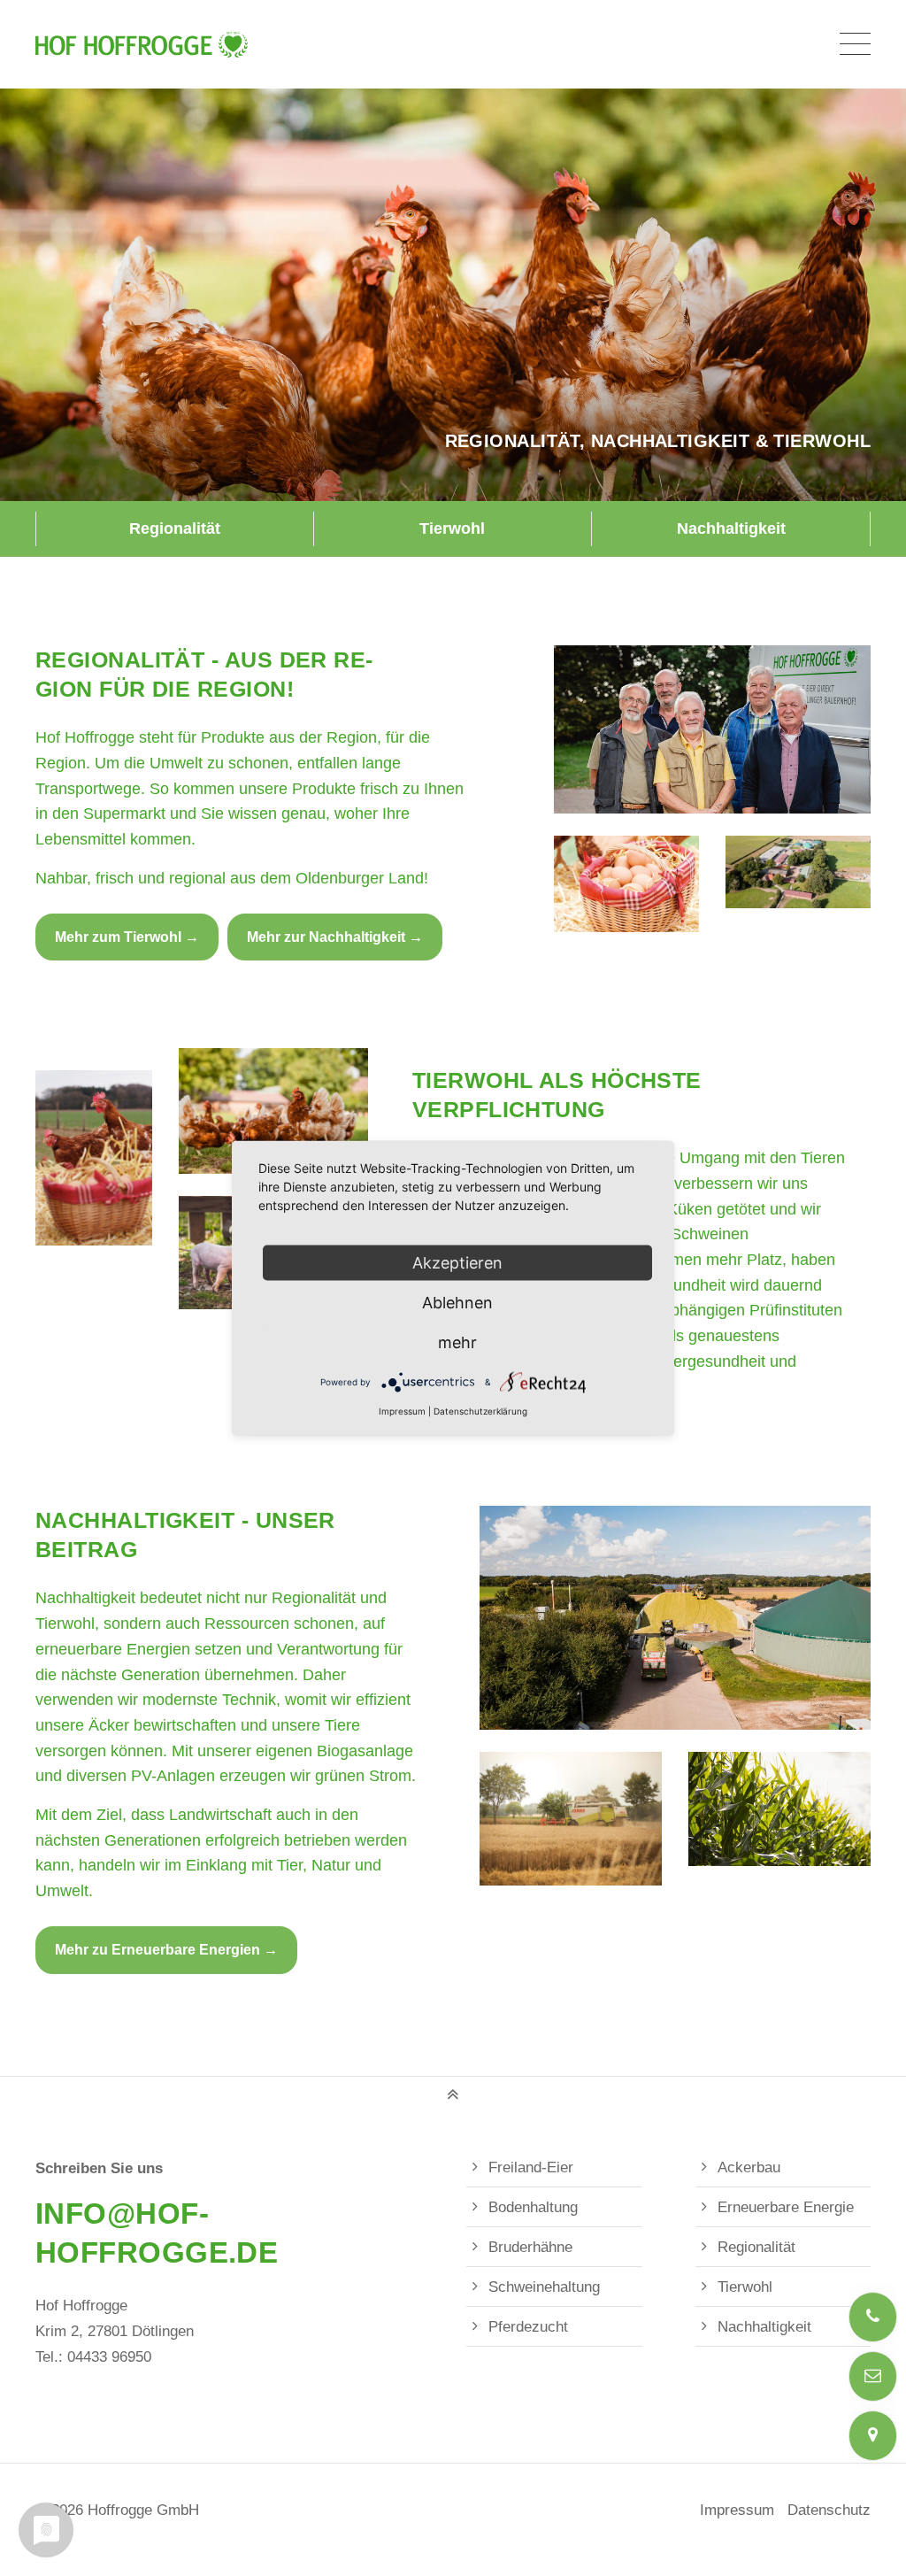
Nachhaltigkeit (731, 528)
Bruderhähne (530, 2247)
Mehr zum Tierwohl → (127, 937)
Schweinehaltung (544, 2287)
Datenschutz (829, 2510)
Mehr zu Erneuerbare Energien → (166, 1949)
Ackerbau (749, 2167)
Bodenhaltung (533, 2207)
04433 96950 (109, 2357)
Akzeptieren (457, 1263)
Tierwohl (452, 528)
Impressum (737, 2510)
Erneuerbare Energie (786, 2207)
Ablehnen (457, 1303)
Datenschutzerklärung (480, 1411)
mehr (457, 1342)
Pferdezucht (528, 2327)
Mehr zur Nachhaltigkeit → (335, 937)
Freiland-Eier (531, 2167)
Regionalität (175, 528)
